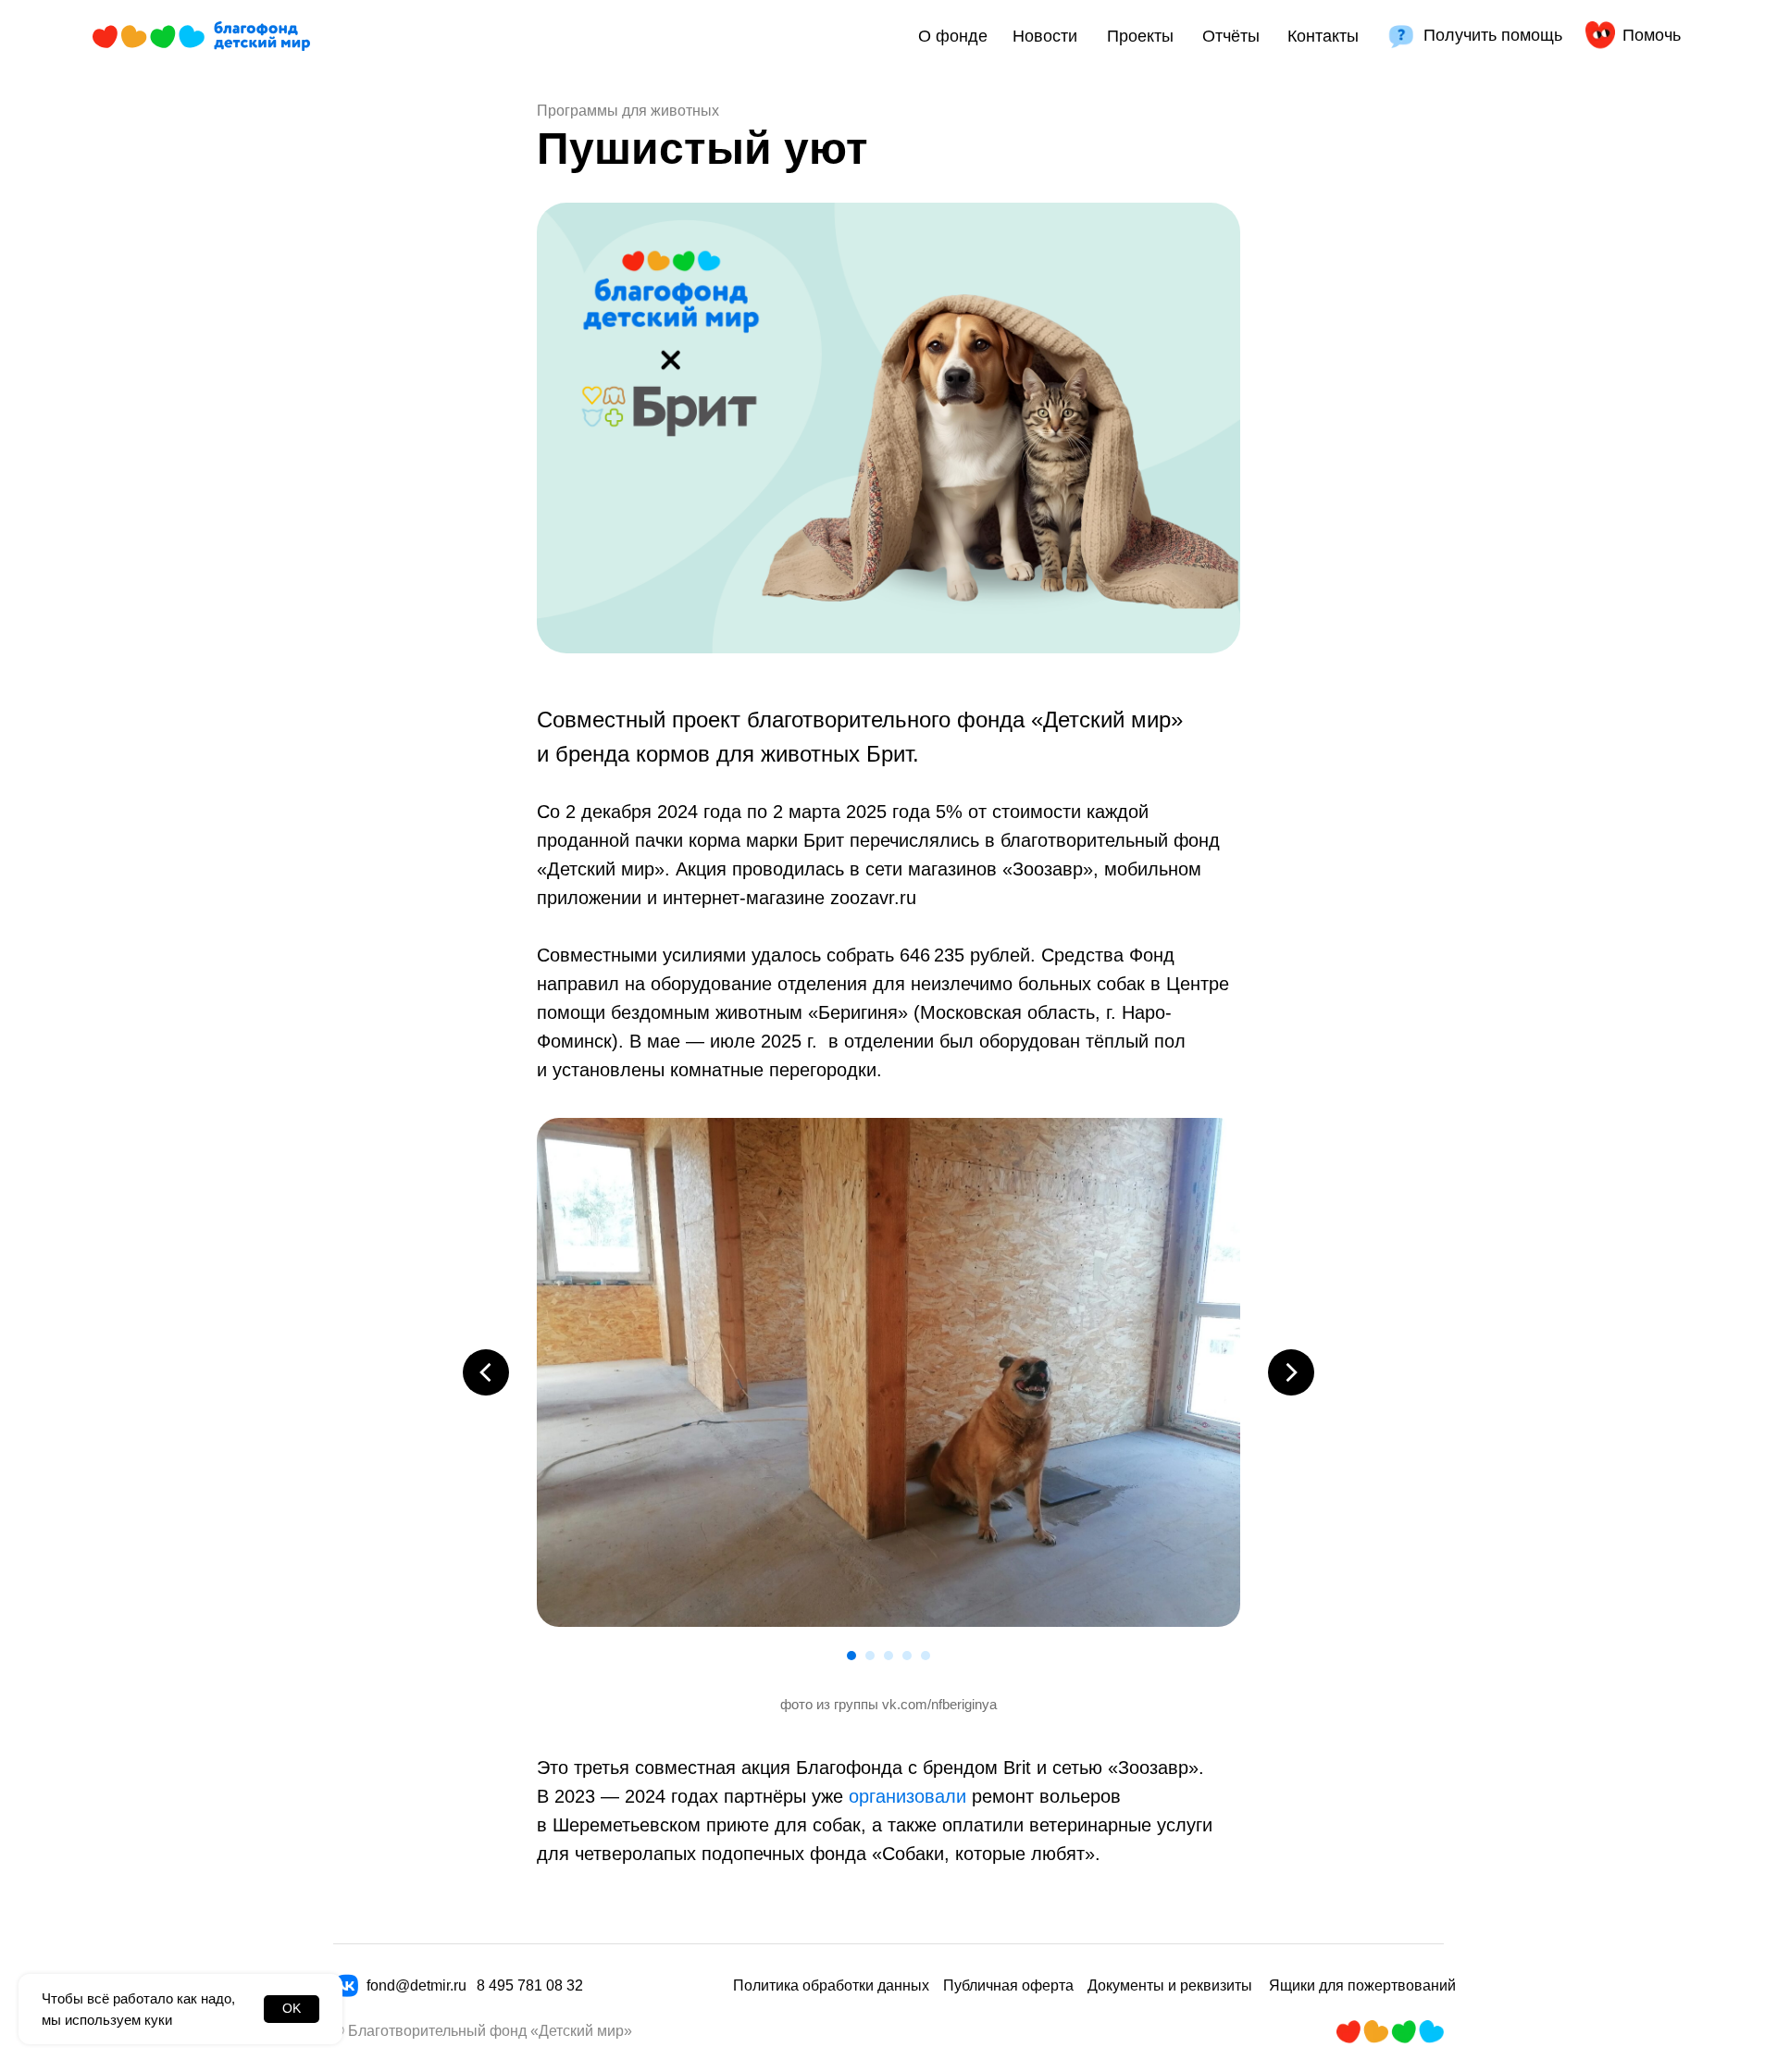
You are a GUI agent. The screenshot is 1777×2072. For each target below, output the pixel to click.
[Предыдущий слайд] (486, 1372)
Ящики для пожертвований (1362, 1985)
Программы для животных (628, 111)
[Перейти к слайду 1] (851, 1656)
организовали (907, 1796)
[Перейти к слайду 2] (870, 1656)
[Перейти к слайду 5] (926, 1656)
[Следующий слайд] (1291, 1372)
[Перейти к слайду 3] (888, 1656)
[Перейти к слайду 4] (907, 1656)
